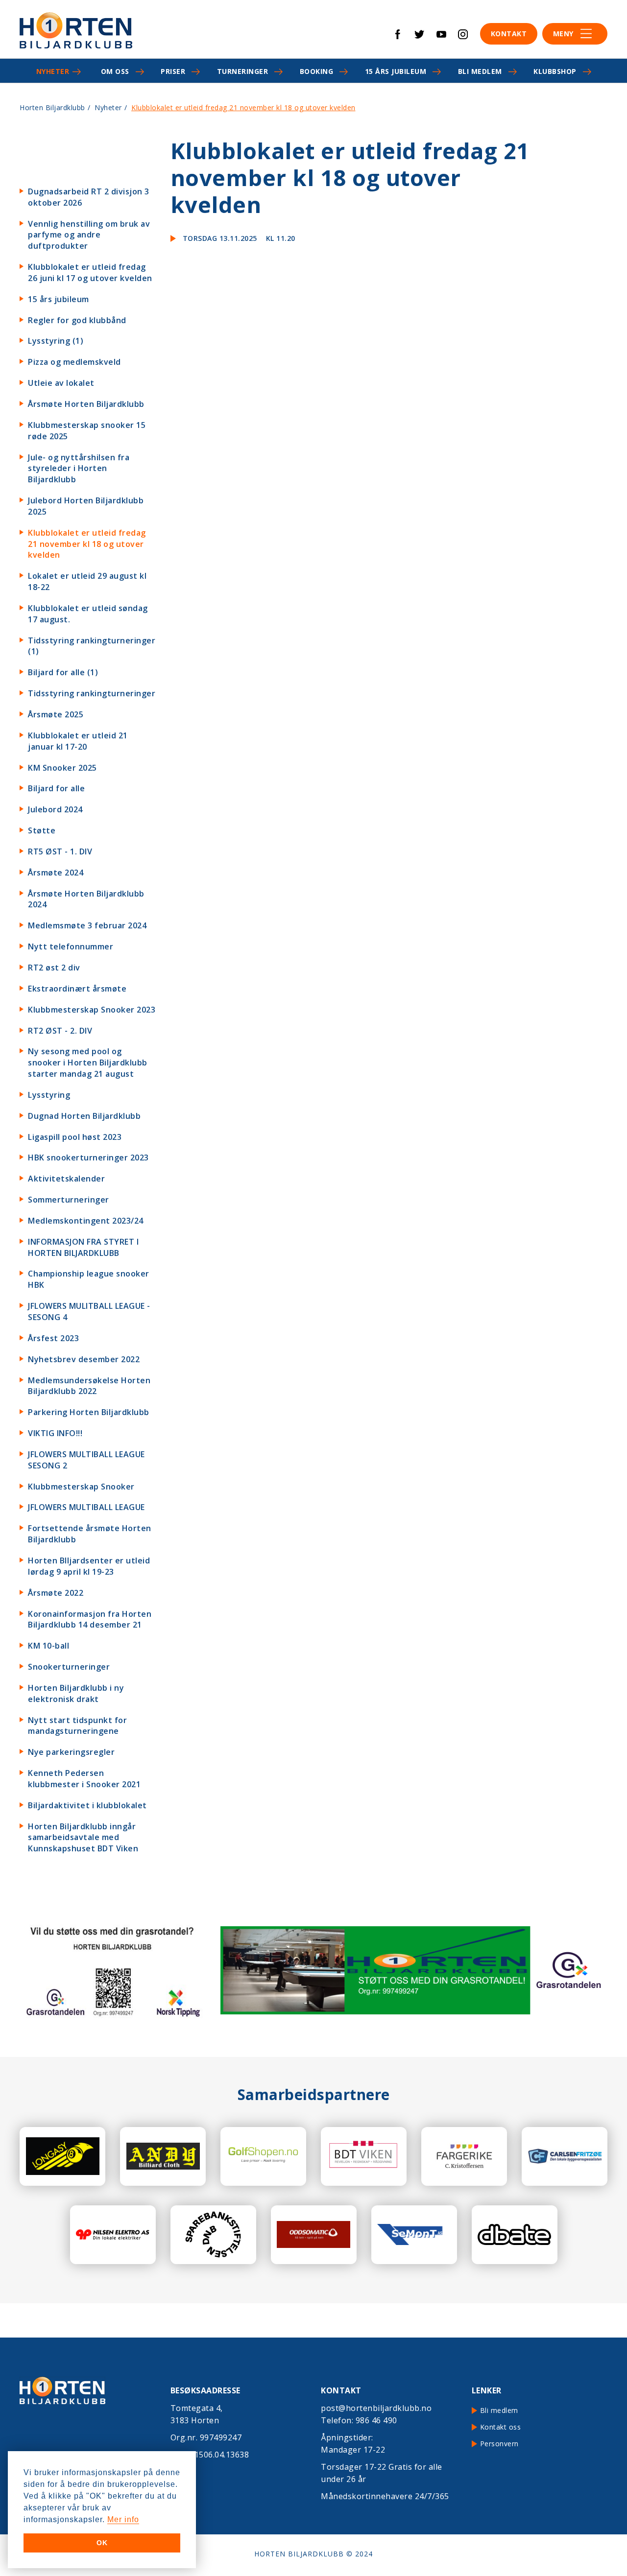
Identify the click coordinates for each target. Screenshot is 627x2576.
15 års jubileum (396, 71)
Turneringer (243, 71)
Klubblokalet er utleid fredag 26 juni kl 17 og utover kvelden (90, 272)
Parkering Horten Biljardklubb (89, 1412)
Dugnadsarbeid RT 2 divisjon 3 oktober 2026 (89, 197)
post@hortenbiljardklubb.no (376, 2408)
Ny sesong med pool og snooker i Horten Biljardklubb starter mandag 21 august (88, 1063)
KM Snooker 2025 (62, 768)
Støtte (42, 830)
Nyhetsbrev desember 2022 (84, 1359)
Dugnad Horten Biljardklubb (84, 1116)
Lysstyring (49, 1095)
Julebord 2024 (55, 809)
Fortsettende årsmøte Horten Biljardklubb (90, 1534)
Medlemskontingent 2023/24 (86, 1221)
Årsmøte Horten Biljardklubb (86, 404)
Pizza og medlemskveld (74, 362)
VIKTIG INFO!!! (55, 1433)
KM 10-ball (48, 1646)
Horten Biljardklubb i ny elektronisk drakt (76, 1693)
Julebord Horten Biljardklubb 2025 (86, 506)
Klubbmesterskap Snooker (81, 1487)
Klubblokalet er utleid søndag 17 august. (88, 614)
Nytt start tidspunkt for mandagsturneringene (77, 1726)
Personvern (499, 2444)
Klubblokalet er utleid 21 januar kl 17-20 (78, 741)
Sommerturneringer (69, 1200)
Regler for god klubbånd (77, 320)
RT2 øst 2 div (54, 968)
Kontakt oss (501, 2427)
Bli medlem (480, 71)
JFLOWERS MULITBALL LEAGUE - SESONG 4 (89, 1312)
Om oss (115, 71)
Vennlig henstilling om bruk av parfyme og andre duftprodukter (89, 235)
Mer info (123, 2519)
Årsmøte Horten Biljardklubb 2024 (86, 899)
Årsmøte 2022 (56, 1593)
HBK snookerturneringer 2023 (88, 1158)
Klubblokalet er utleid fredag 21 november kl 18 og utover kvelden (87, 544)
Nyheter (53, 71)
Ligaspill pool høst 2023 (75, 1137)
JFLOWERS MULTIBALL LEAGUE (86, 1507)
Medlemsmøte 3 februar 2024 (87, 925)
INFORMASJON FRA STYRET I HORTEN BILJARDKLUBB (83, 1247)
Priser (173, 71)
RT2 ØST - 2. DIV (60, 1031)
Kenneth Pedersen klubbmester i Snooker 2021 (84, 1779)
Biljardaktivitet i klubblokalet (87, 1805)
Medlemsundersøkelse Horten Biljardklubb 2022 (89, 1386)
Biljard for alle (56, 788)
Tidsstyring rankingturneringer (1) (92, 646)
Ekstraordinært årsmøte (77, 989)
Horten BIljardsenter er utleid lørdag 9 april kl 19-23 (89, 1566)
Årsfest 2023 (53, 1338)
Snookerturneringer (69, 1667)
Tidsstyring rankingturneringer (92, 693)
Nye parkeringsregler (71, 1752)
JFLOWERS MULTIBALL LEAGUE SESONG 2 (86, 1460)
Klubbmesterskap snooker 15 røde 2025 (87, 431)
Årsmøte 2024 (56, 873)
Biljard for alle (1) (63, 672)
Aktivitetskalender (66, 1179)
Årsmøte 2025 (56, 714)
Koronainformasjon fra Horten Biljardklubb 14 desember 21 (90, 1619)
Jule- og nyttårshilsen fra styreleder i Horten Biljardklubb (79, 469)
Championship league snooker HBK (89, 1279)
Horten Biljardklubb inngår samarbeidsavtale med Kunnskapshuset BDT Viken (83, 1838)
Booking (317, 71)
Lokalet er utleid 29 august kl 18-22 (87, 581)
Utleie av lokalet (61, 383)
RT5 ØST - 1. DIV (60, 851)
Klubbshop (555, 71)
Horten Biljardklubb (52, 107)
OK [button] (102, 2543)
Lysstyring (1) (56, 341)
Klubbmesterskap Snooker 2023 (92, 1010)
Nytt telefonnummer (71, 946)
